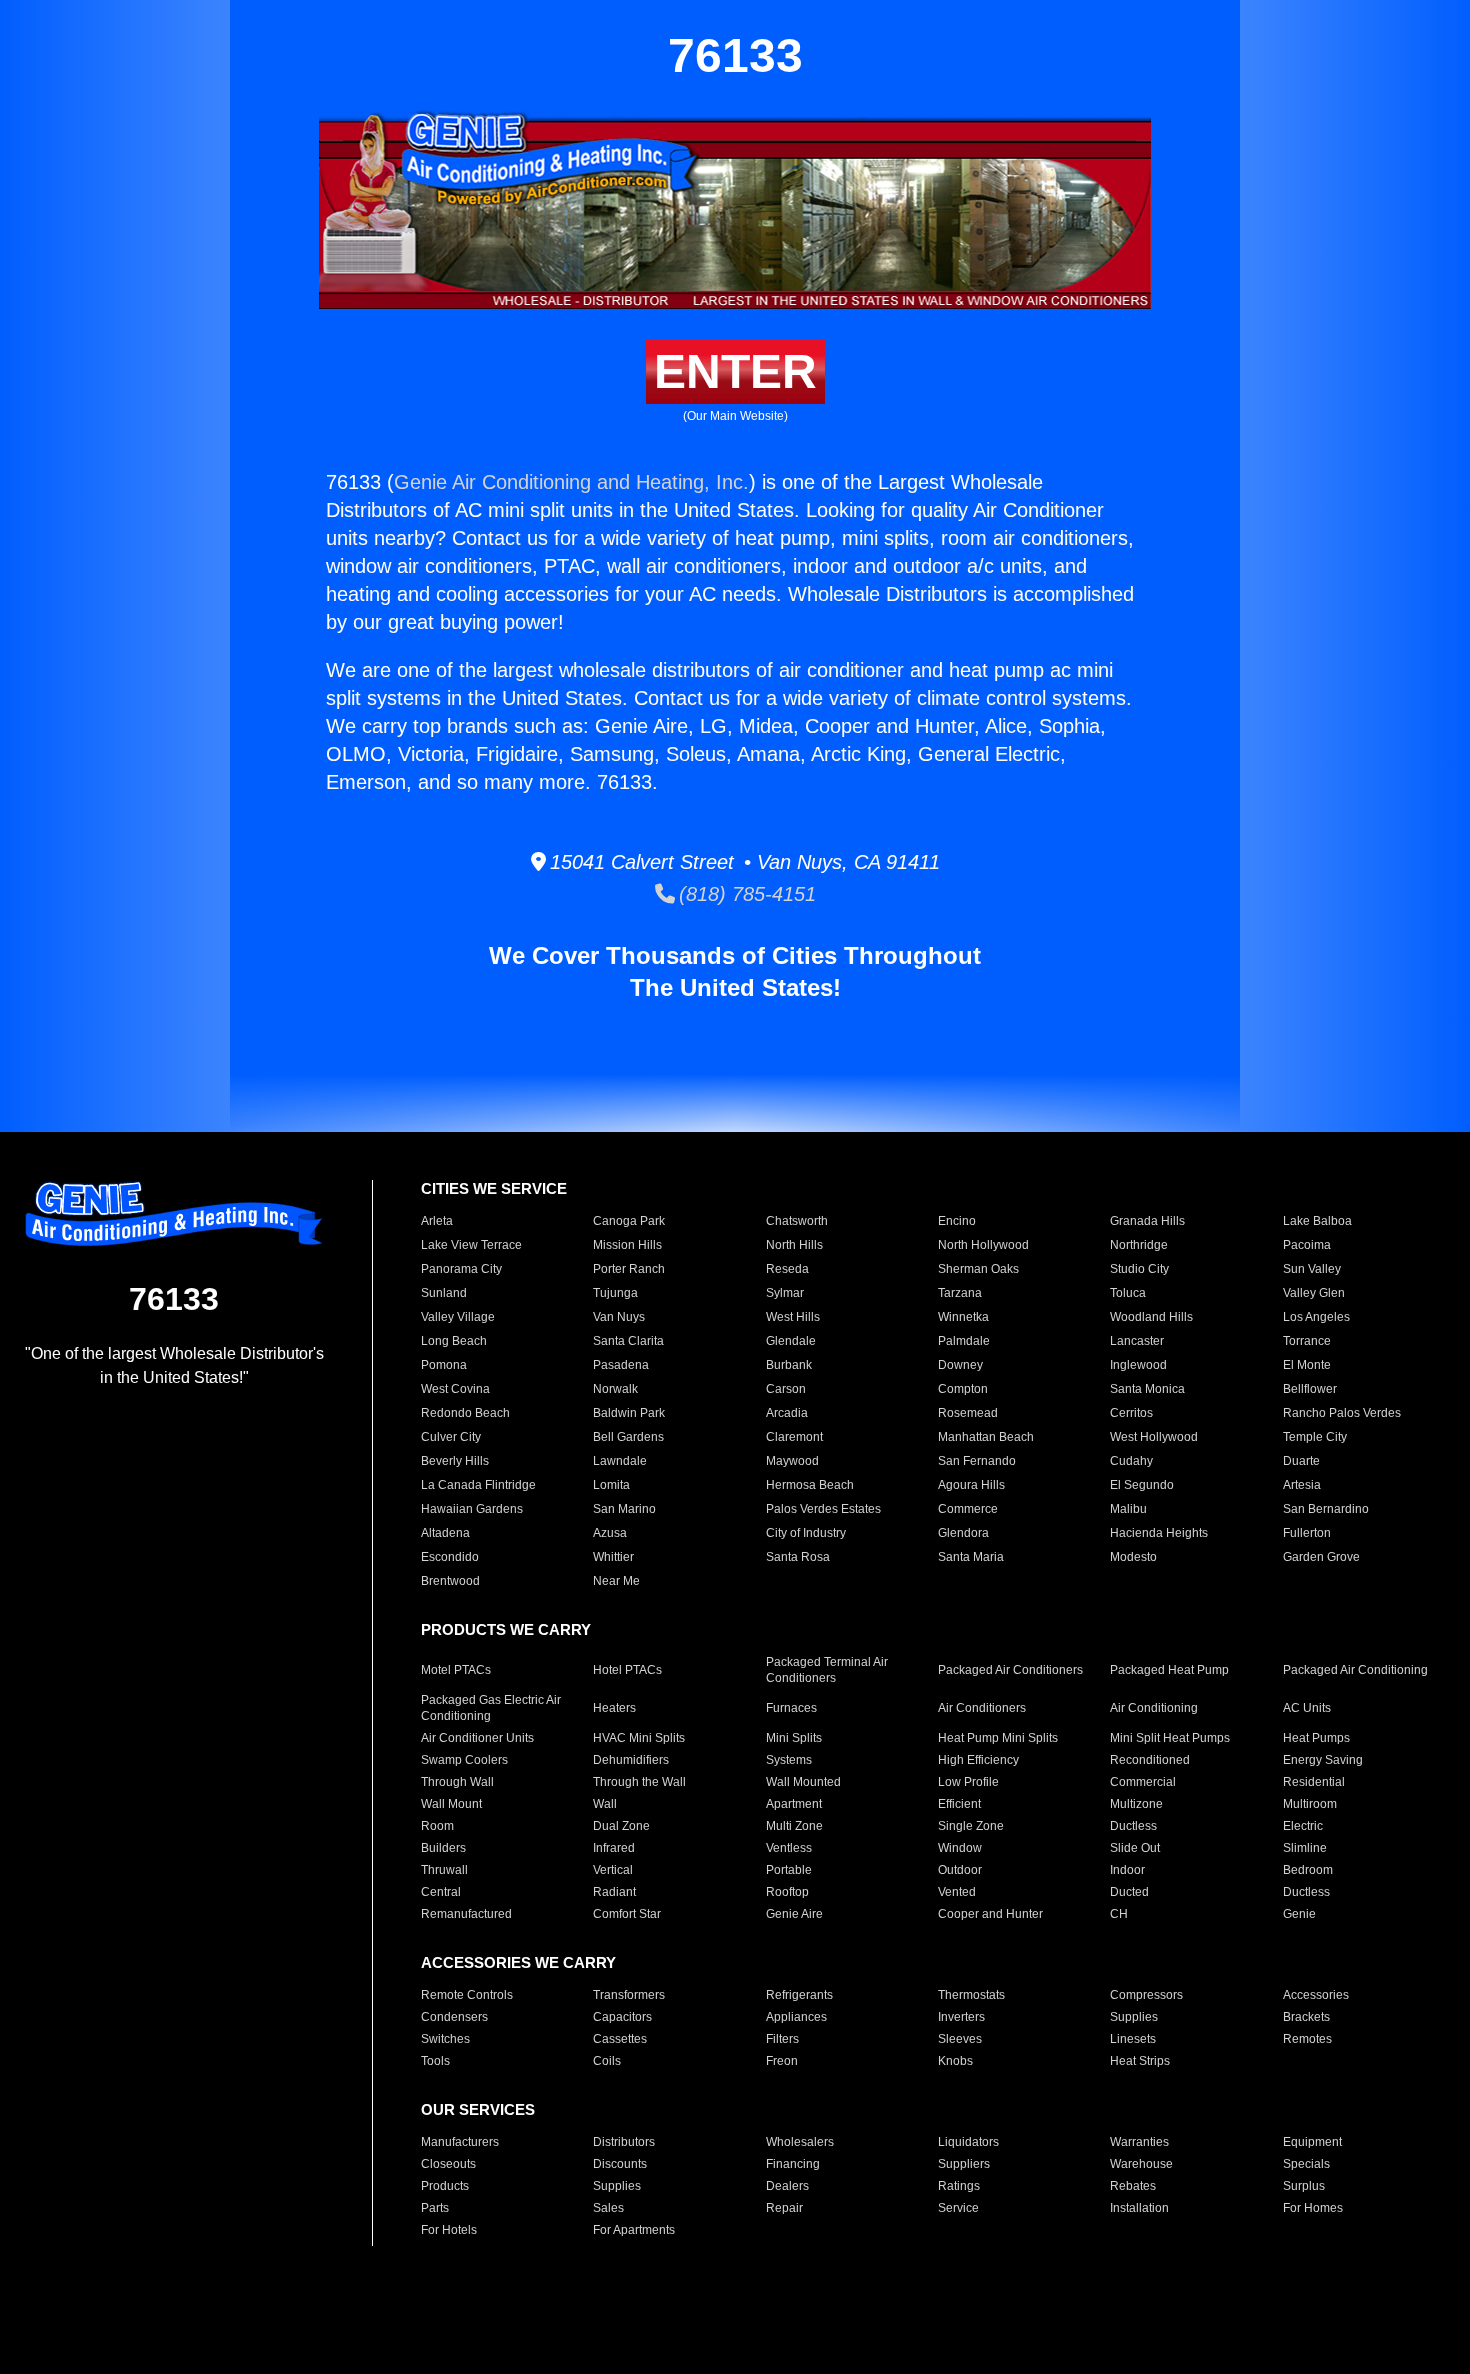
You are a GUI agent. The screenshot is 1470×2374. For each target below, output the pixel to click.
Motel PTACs (456, 1670)
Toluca (1128, 1293)
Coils (607, 2061)
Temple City (1315, 1437)
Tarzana (960, 1293)
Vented (957, 1892)
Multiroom (1310, 1804)
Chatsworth (797, 1221)
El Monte (1307, 1365)
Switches (445, 2039)
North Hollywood (983, 1245)
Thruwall (444, 1870)
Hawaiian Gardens (472, 1509)
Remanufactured (466, 1914)
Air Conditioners (982, 1708)
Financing (793, 2164)
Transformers (629, 1995)
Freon (782, 2061)
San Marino (624, 1509)
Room (437, 1826)
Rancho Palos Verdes (1342, 1413)
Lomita (611, 1485)
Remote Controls (467, 1995)
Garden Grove (1321, 1557)
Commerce (968, 1509)
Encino (957, 1221)
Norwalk (615, 1389)
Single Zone (971, 1826)
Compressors (1146, 1995)
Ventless (789, 1848)
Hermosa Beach (810, 1485)
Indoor (1127, 1870)
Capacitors (622, 2017)
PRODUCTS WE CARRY (506, 1629)
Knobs (955, 2061)
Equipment (1312, 2142)
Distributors (624, 2142)
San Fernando (977, 1461)
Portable (789, 1870)
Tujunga (615, 1293)
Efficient (959, 1804)
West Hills (793, 1317)
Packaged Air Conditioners (1010, 1670)
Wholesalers (800, 2142)
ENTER (735, 371)
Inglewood (1138, 1365)
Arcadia (787, 1413)
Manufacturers (460, 2142)
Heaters (614, 1708)
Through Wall (457, 1782)
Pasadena (621, 1365)
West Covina (455, 1389)
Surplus (1304, 2186)
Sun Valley (1312, 1269)
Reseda (787, 1269)
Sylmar (785, 1293)
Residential (1314, 1782)
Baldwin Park (629, 1413)
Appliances (796, 2017)
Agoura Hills (971, 1485)
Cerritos (1131, 1413)
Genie (1299, 1914)
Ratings (959, 2186)
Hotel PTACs (627, 1670)
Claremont (794, 1437)
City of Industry (806, 1533)
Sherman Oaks (978, 1269)
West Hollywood (1154, 1437)
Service (958, 2208)
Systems (789, 1760)
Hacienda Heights (1159, 1533)
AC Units (1307, 1708)
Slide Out (1135, 1848)
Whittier (613, 1557)
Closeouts (448, 2164)
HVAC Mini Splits (639, 1738)
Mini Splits (794, 1738)
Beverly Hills (455, 1461)
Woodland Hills (1151, 1317)
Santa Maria (971, 1557)
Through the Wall (639, 1782)
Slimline (1305, 1848)
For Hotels (449, 2230)
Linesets (1133, 2039)
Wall (605, 1804)
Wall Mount (451, 1804)
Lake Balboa (1317, 1221)
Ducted (1129, 1892)
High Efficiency (978, 1760)
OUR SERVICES (478, 2109)
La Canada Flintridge (478, 1485)
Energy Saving (1323, 1760)
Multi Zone (794, 1826)
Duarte (1301, 1461)
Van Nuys (619, 1317)
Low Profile (968, 1782)
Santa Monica (1147, 1389)
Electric (1303, 1826)
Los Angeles (1316, 1317)
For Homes (1313, 2208)
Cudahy (1131, 1461)
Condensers (454, 2017)
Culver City (451, 1437)
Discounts (620, 2164)
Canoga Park (629, 1221)
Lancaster (1137, 1341)
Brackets (1306, 2017)
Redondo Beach (465, 1413)
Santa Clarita (628, 1341)
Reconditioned (1150, 1760)
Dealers (787, 2186)
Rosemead (968, 1413)
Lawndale (620, 1461)
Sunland (444, 1293)
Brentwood (450, 1581)
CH (1119, 1914)
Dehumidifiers (631, 1760)
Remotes (1307, 2039)
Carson (786, 1389)
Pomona (444, 1365)
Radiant (614, 1892)
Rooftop (787, 1892)
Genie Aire (794, 1914)
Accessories (1316, 1995)
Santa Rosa (798, 1557)
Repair (784, 2208)
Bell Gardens (628, 1437)
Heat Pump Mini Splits (998, 1738)
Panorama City (461, 1269)
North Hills (794, 1245)
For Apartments (634, 2230)
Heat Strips (1140, 2061)
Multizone (1136, 1804)
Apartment (794, 1804)
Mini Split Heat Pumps (1170, 1738)
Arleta (437, 1221)
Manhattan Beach (986, 1437)
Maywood (792, 1461)
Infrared (614, 1848)
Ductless (1133, 1826)
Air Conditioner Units (477, 1738)
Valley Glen (1314, 1293)
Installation (1139, 2208)
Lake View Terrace (471, 1245)
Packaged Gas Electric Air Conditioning (491, 1708)
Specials (1306, 2164)
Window (960, 1848)
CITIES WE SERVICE (494, 1188)
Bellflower (1310, 1389)
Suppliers (964, 2164)
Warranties (1139, 2142)
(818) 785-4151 (745, 894)
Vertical (613, 1870)
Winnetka (963, 1317)
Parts (435, 2208)
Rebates (1133, 2186)
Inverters (961, 2017)
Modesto (1133, 1557)
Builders (443, 1848)
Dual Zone (621, 1826)
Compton (963, 1389)
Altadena (445, 1533)
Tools (435, 2061)
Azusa (610, 1533)
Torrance (1307, 1341)
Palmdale (964, 1341)
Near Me (616, 1581)
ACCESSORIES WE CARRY (518, 1962)
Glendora (963, 1533)
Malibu (1128, 1509)
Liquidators (968, 2142)
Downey (960, 1365)
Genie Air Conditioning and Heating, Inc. (571, 482)
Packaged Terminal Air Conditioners (827, 1670)
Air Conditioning (1154, 1708)
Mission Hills (627, 1245)
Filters (782, 2039)
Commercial (1143, 1782)
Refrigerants (799, 1995)
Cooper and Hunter (990, 1914)
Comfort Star (627, 1914)
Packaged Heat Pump (1169, 1670)
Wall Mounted (803, 1782)
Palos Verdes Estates (823, 1509)
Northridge (1139, 1245)
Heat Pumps (1316, 1738)
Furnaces (791, 1708)
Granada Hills (1147, 1221)
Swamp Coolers (464, 1760)
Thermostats (971, 1995)
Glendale (791, 1341)
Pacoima (1307, 1245)
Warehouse (1141, 2164)
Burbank (789, 1365)
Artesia (1302, 1485)
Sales (608, 2208)
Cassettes (620, 2039)
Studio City (1139, 1269)
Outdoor (960, 1870)
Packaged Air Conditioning (1355, 1670)
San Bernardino (1326, 1509)
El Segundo (1142, 1485)
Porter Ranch (629, 1269)
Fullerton (1307, 1533)
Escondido (450, 1557)
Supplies (1134, 2017)
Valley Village (458, 1317)
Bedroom (1308, 1870)
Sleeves (960, 2039)
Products (445, 2186)
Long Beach (454, 1341)
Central (441, 1892)
